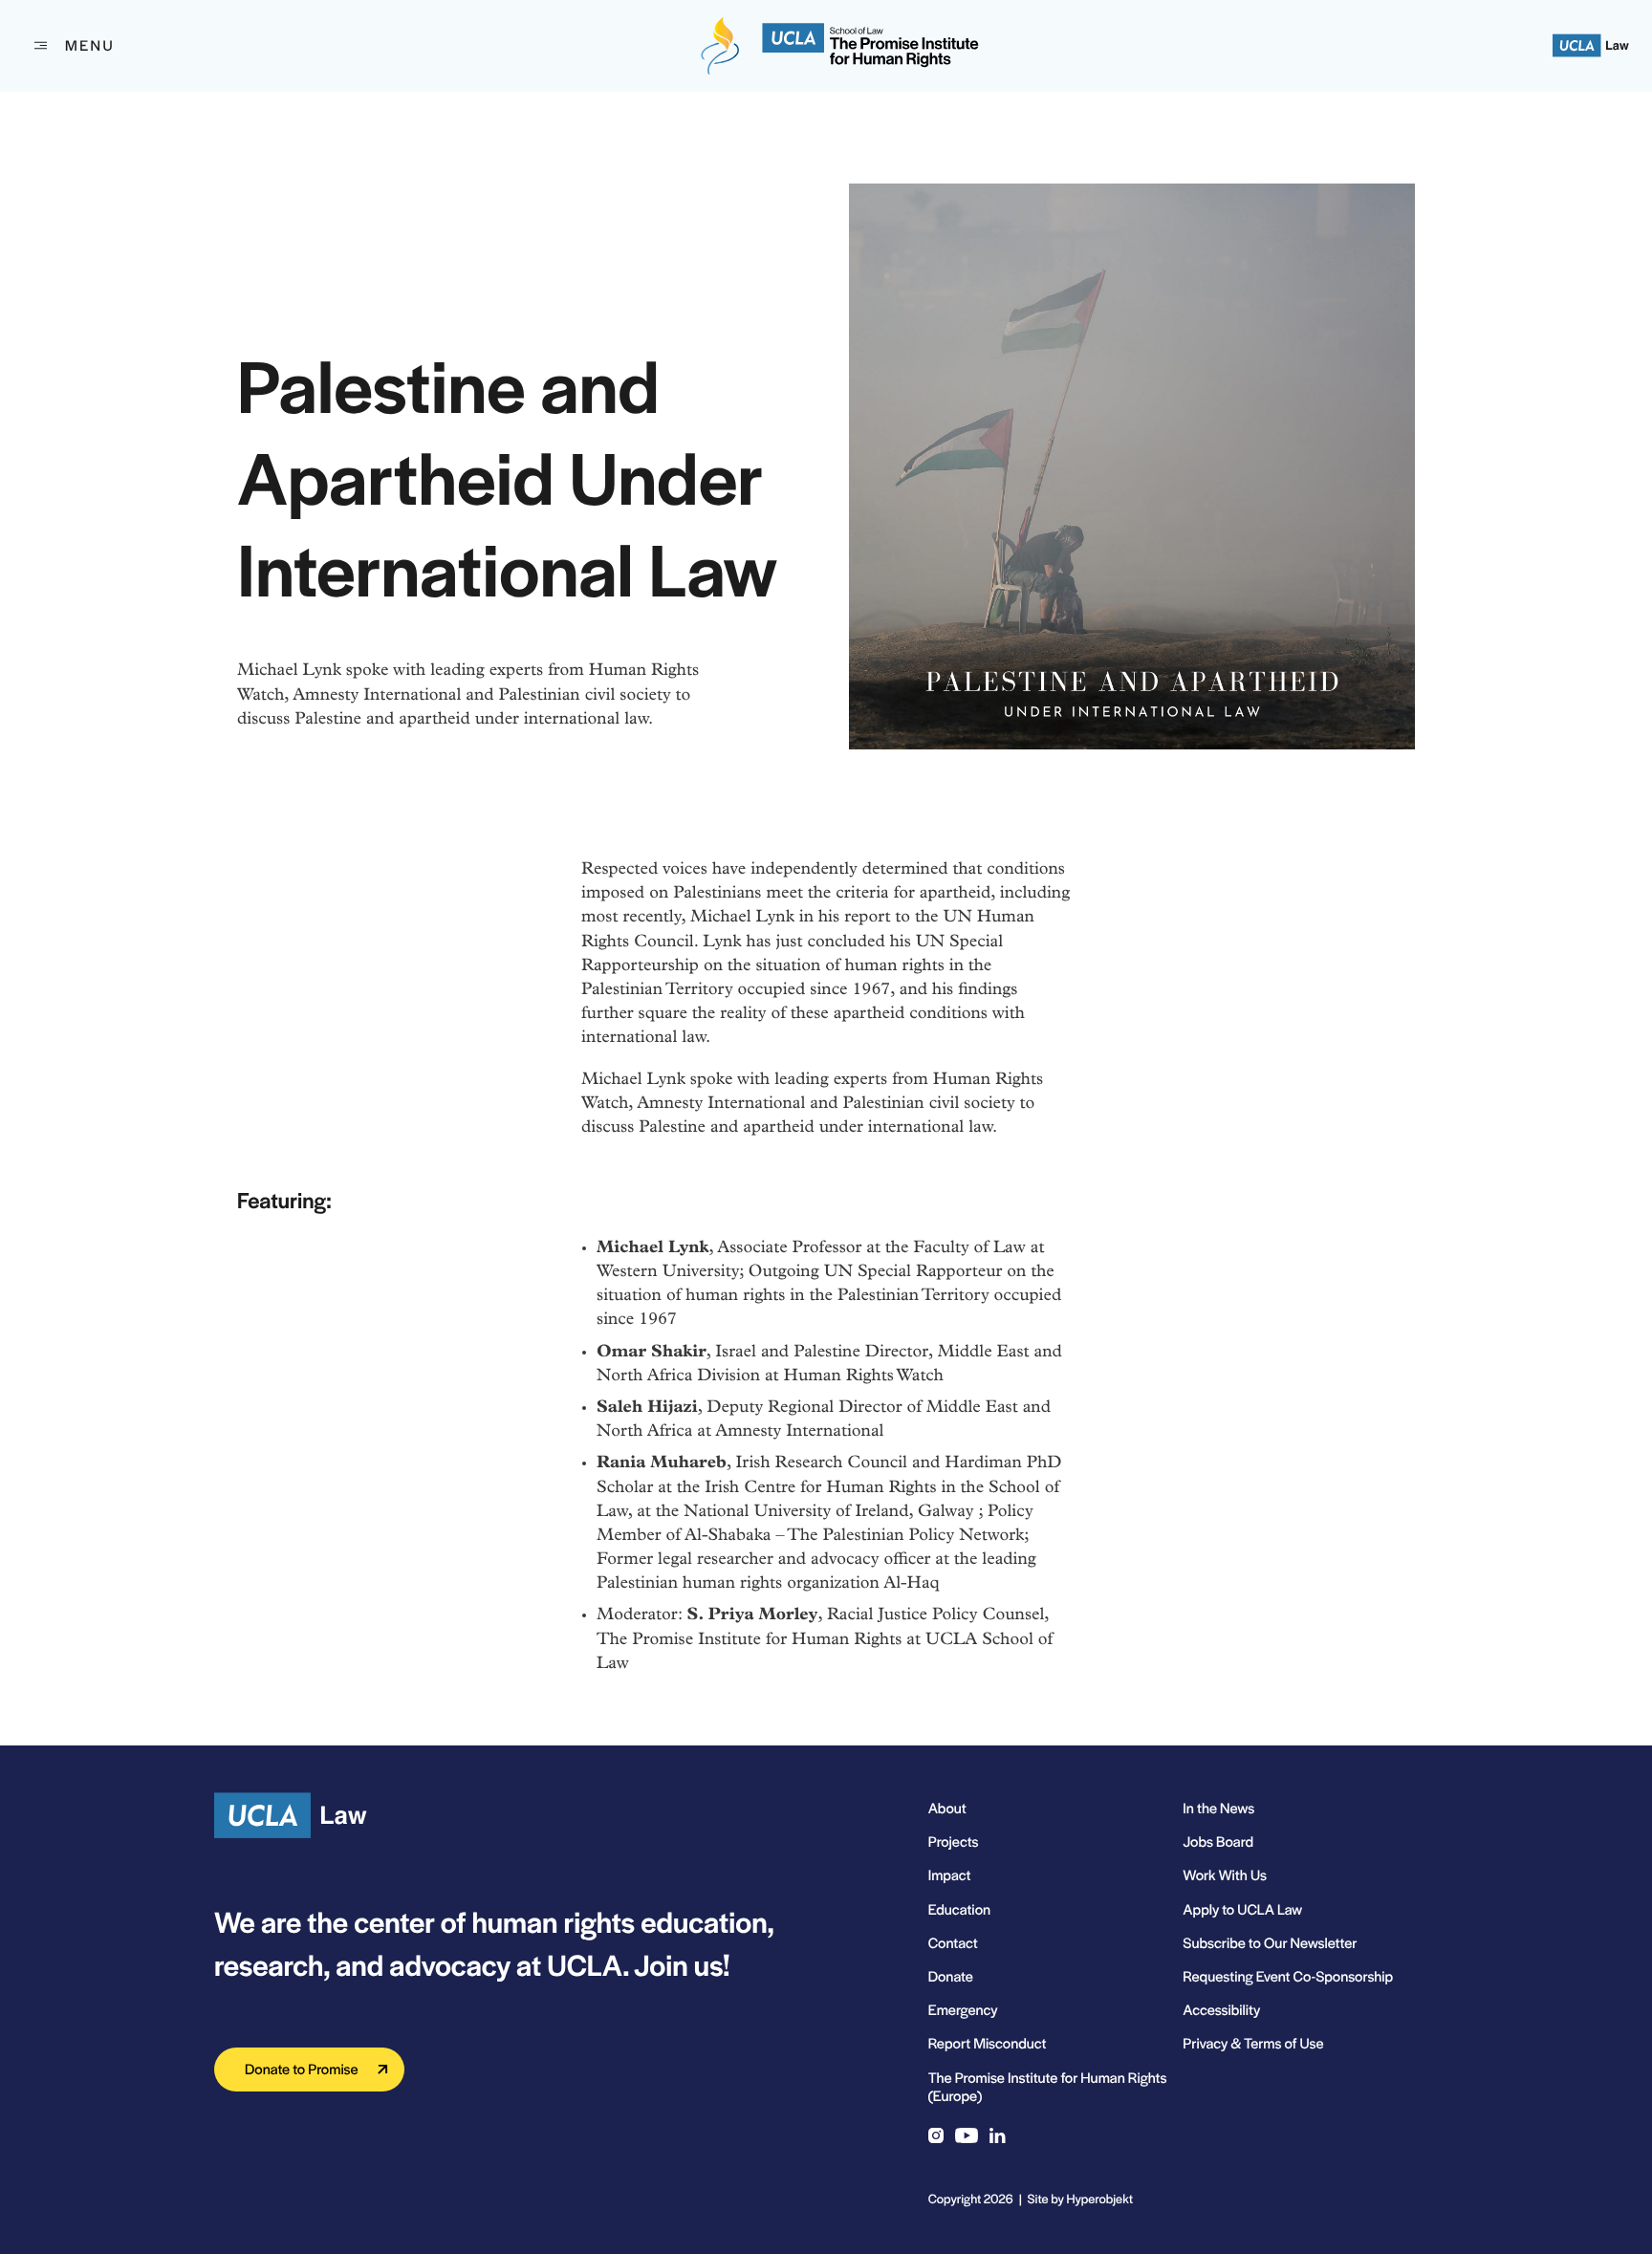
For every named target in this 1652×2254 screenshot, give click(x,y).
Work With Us (1225, 1875)
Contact (953, 1943)
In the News (1218, 1808)
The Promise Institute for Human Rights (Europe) (1048, 2087)
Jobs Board (1218, 1842)
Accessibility (1221, 2010)
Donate (951, 1976)
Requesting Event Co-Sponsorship (1288, 1976)
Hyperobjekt (1100, 2198)
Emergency (963, 2010)
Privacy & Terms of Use (1253, 2043)
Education (959, 1909)
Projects (954, 1842)
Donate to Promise (302, 2069)
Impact (950, 1875)
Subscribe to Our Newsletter (1270, 1943)
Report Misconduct (988, 2043)
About (947, 1808)
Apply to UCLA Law (1242, 1909)
